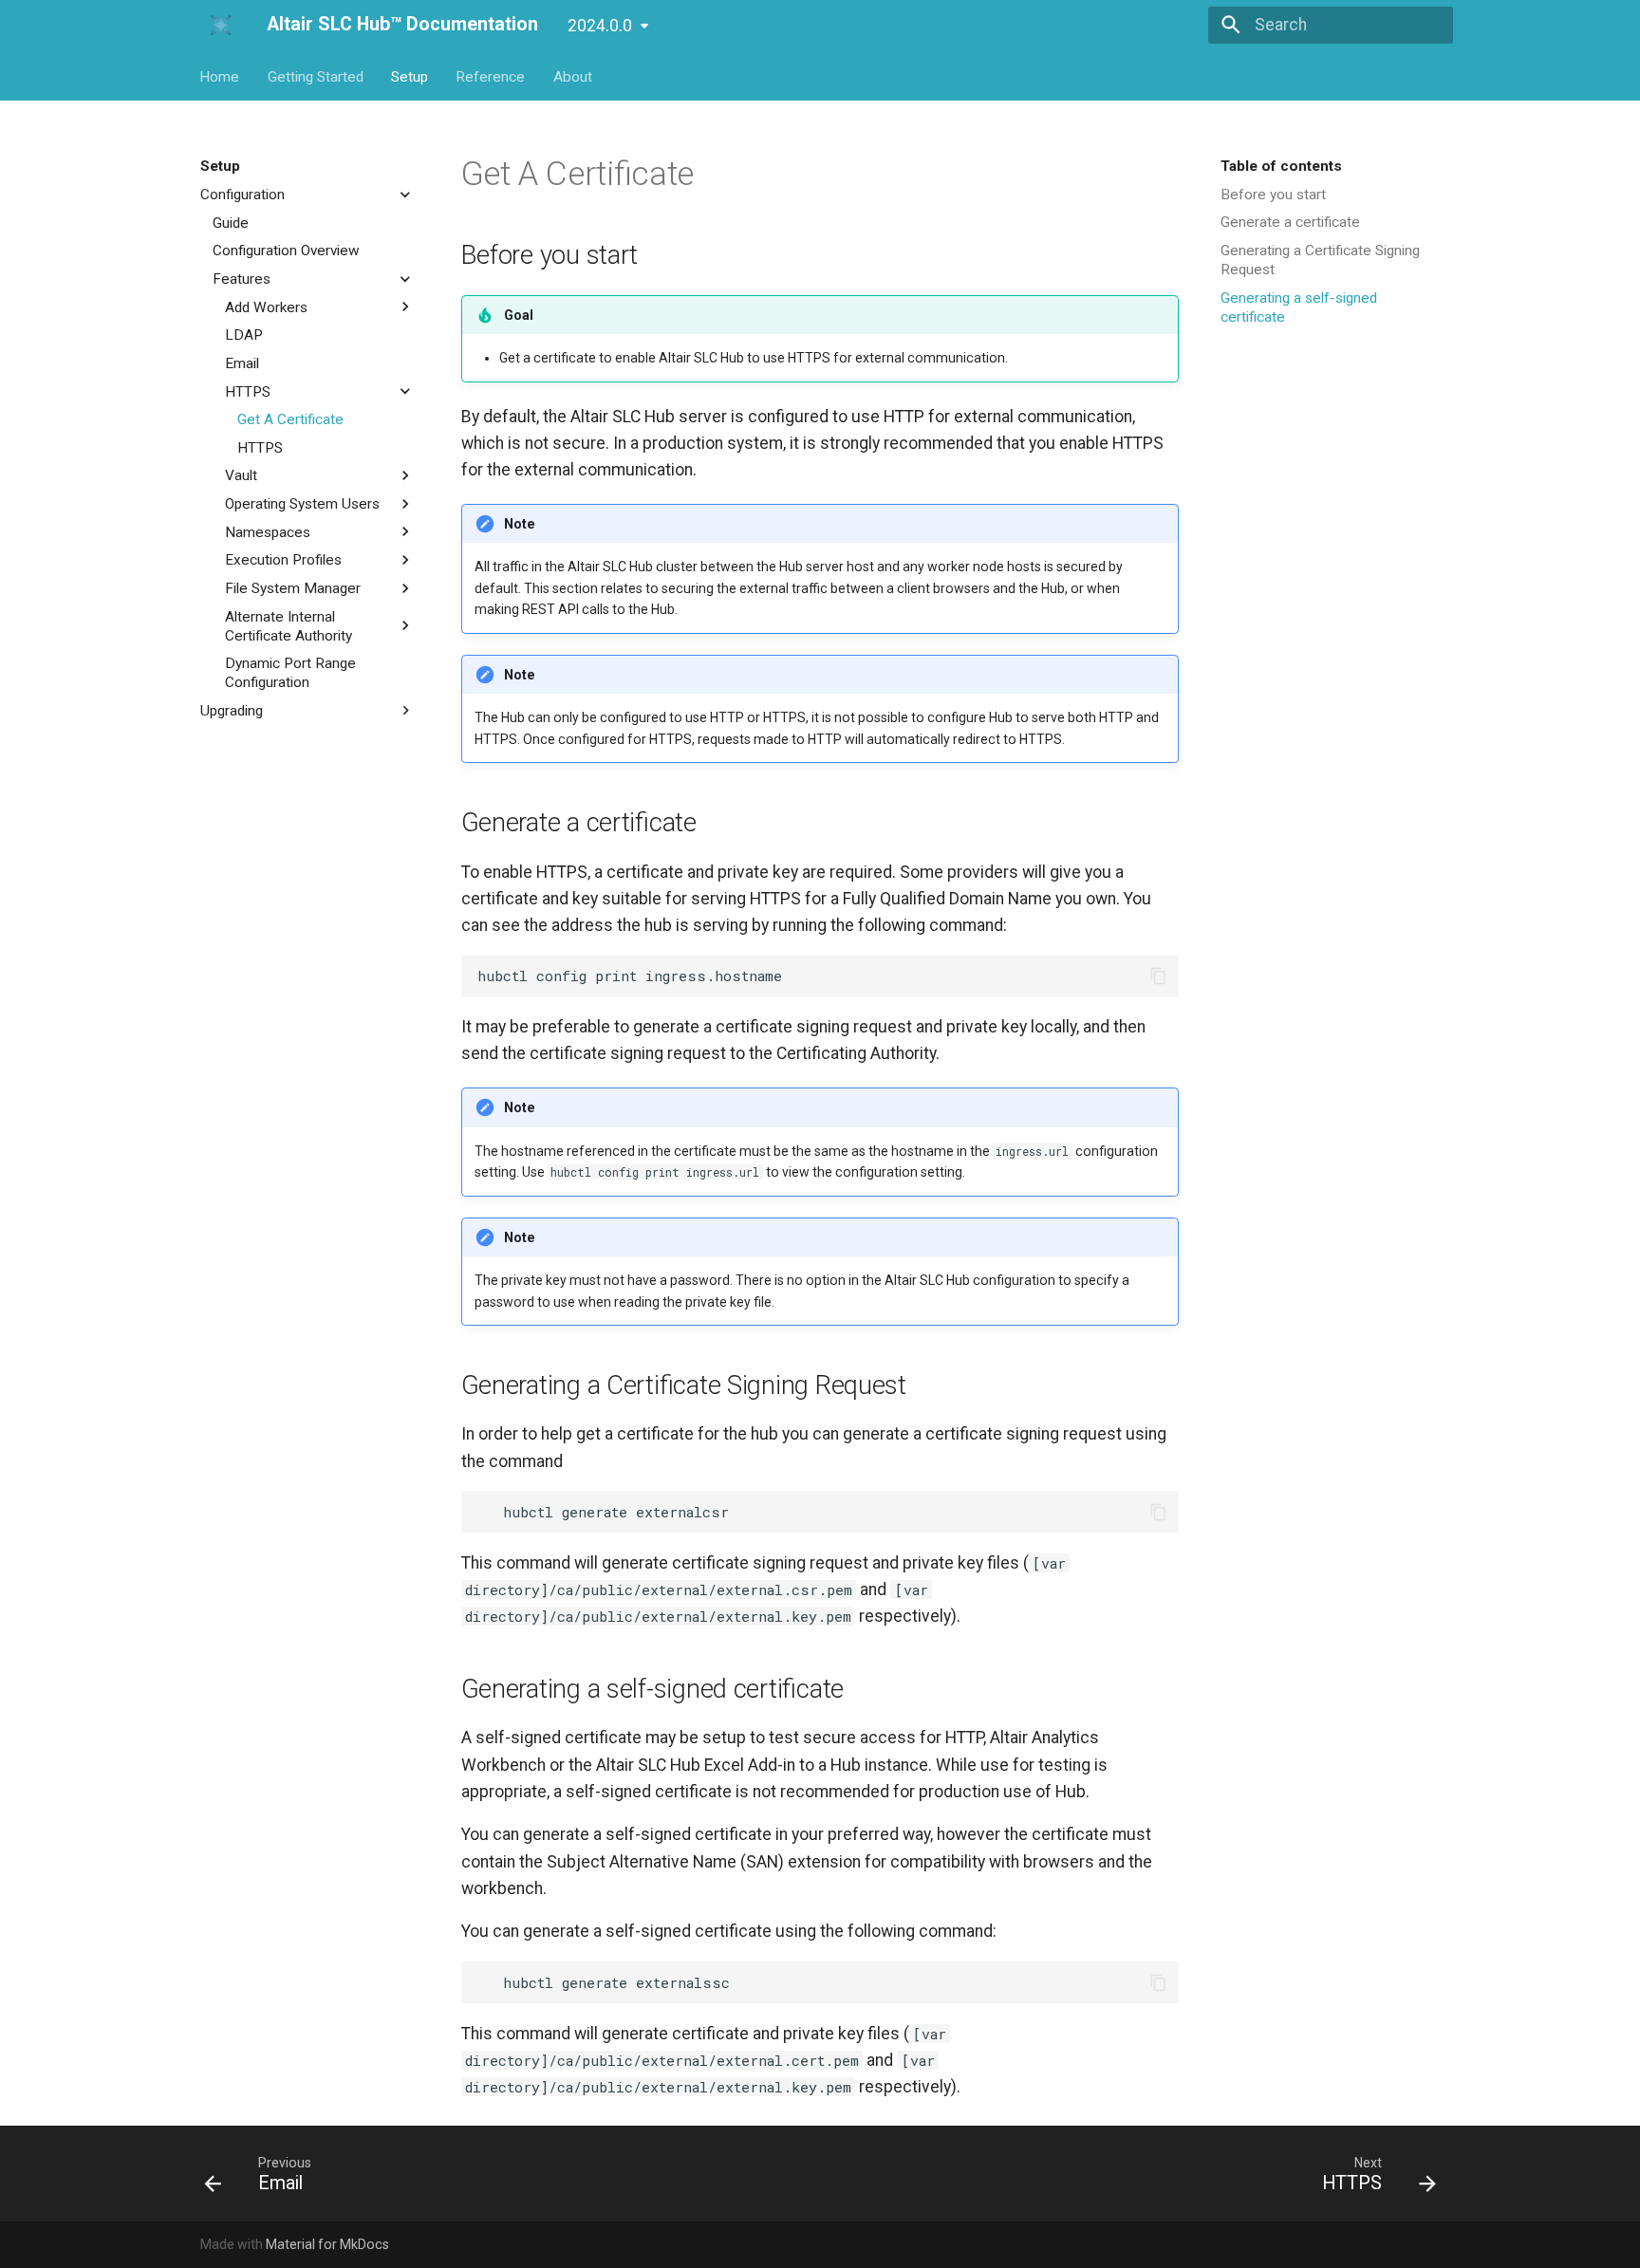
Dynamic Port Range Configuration (290, 673)
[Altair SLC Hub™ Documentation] (217, 25)
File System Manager (293, 588)
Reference (491, 76)
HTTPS (248, 391)
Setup (410, 76)
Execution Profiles (283, 560)
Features (242, 279)
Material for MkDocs (327, 2244)
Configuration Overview (286, 251)
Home (220, 76)
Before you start (1273, 195)
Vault (241, 475)
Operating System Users (302, 504)
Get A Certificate (290, 419)
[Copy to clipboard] (1158, 976)
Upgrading (232, 711)
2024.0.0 (600, 26)
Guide (231, 222)
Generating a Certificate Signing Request (1320, 260)
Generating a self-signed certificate (1299, 307)
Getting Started (316, 76)
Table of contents (1281, 166)
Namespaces (268, 531)
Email (242, 363)
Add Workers (266, 307)
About (573, 76)
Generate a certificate (1290, 222)
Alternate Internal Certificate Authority (289, 625)
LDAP (244, 335)
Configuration (242, 195)
